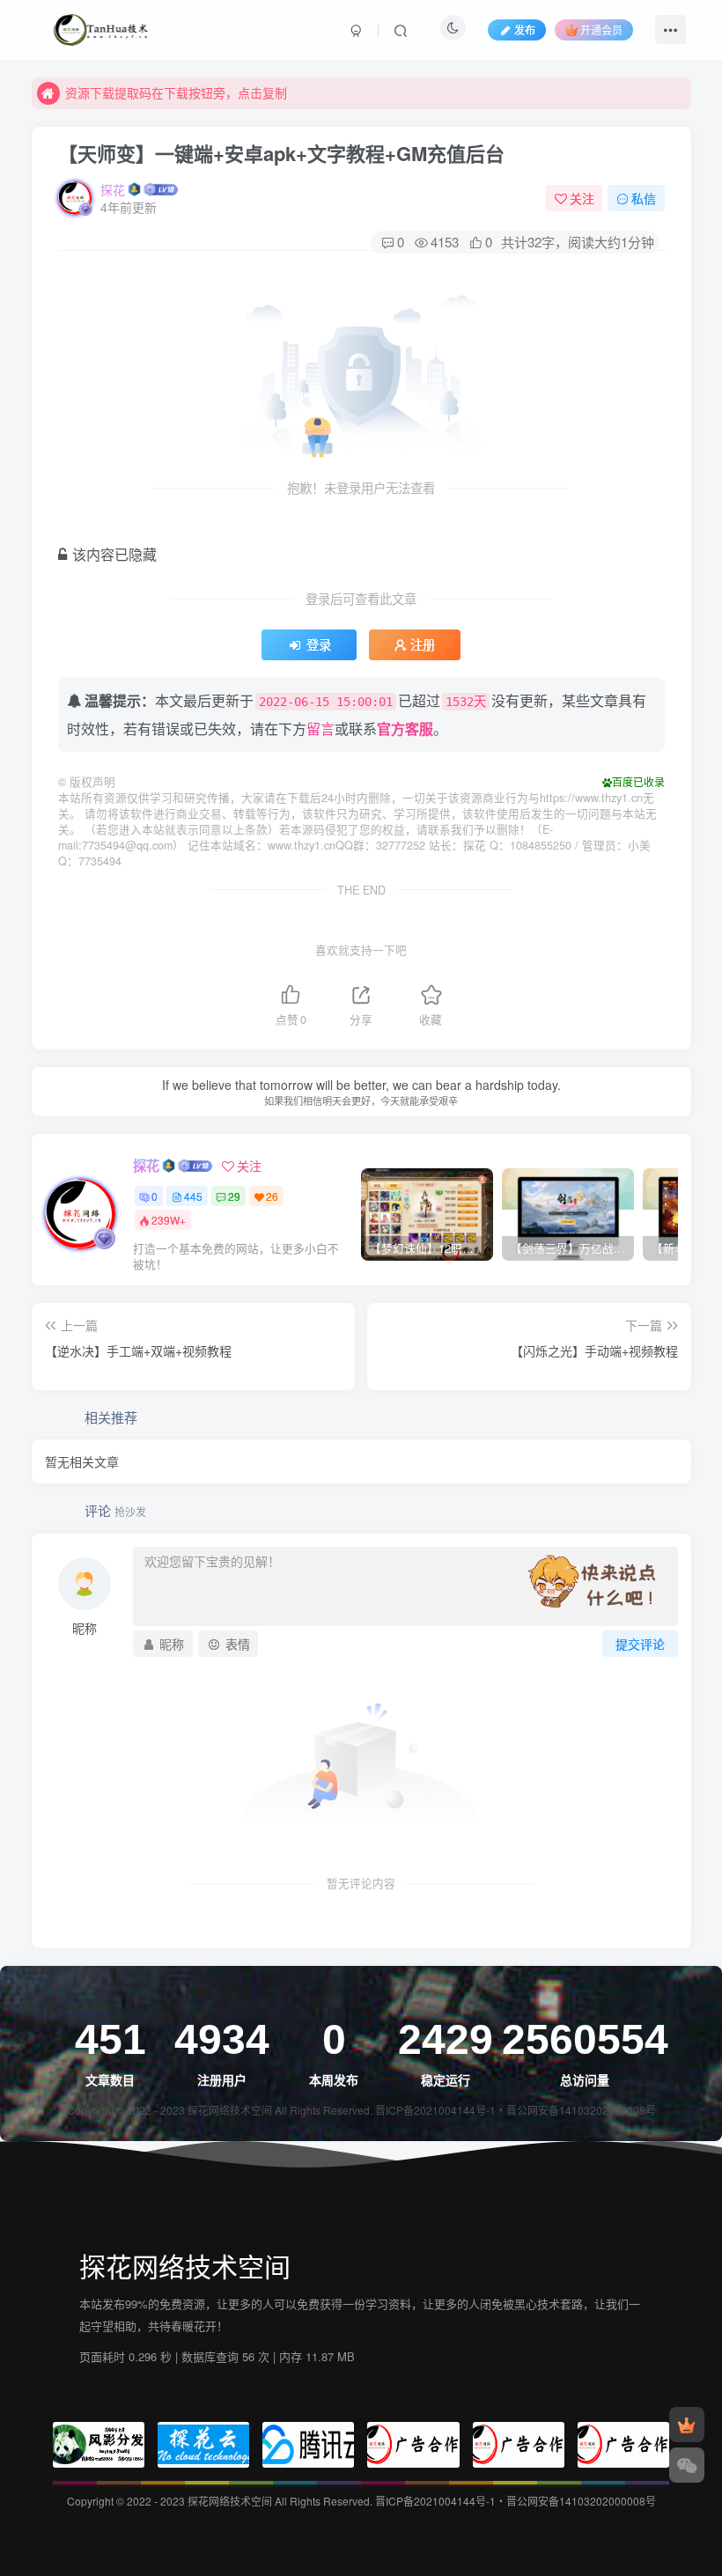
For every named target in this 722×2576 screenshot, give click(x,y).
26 (272, 1196)
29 (234, 1196)
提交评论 (640, 1644)
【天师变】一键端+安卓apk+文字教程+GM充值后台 (281, 153)
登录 (319, 644)
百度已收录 (638, 781)
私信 (644, 198)
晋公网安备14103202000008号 (581, 2110)
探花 (113, 189)
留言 (320, 729)
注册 (423, 644)
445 (193, 1196)
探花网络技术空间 (231, 2110)
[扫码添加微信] (687, 2465)
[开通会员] (687, 2425)
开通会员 (601, 29)
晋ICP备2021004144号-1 (435, 2110)
